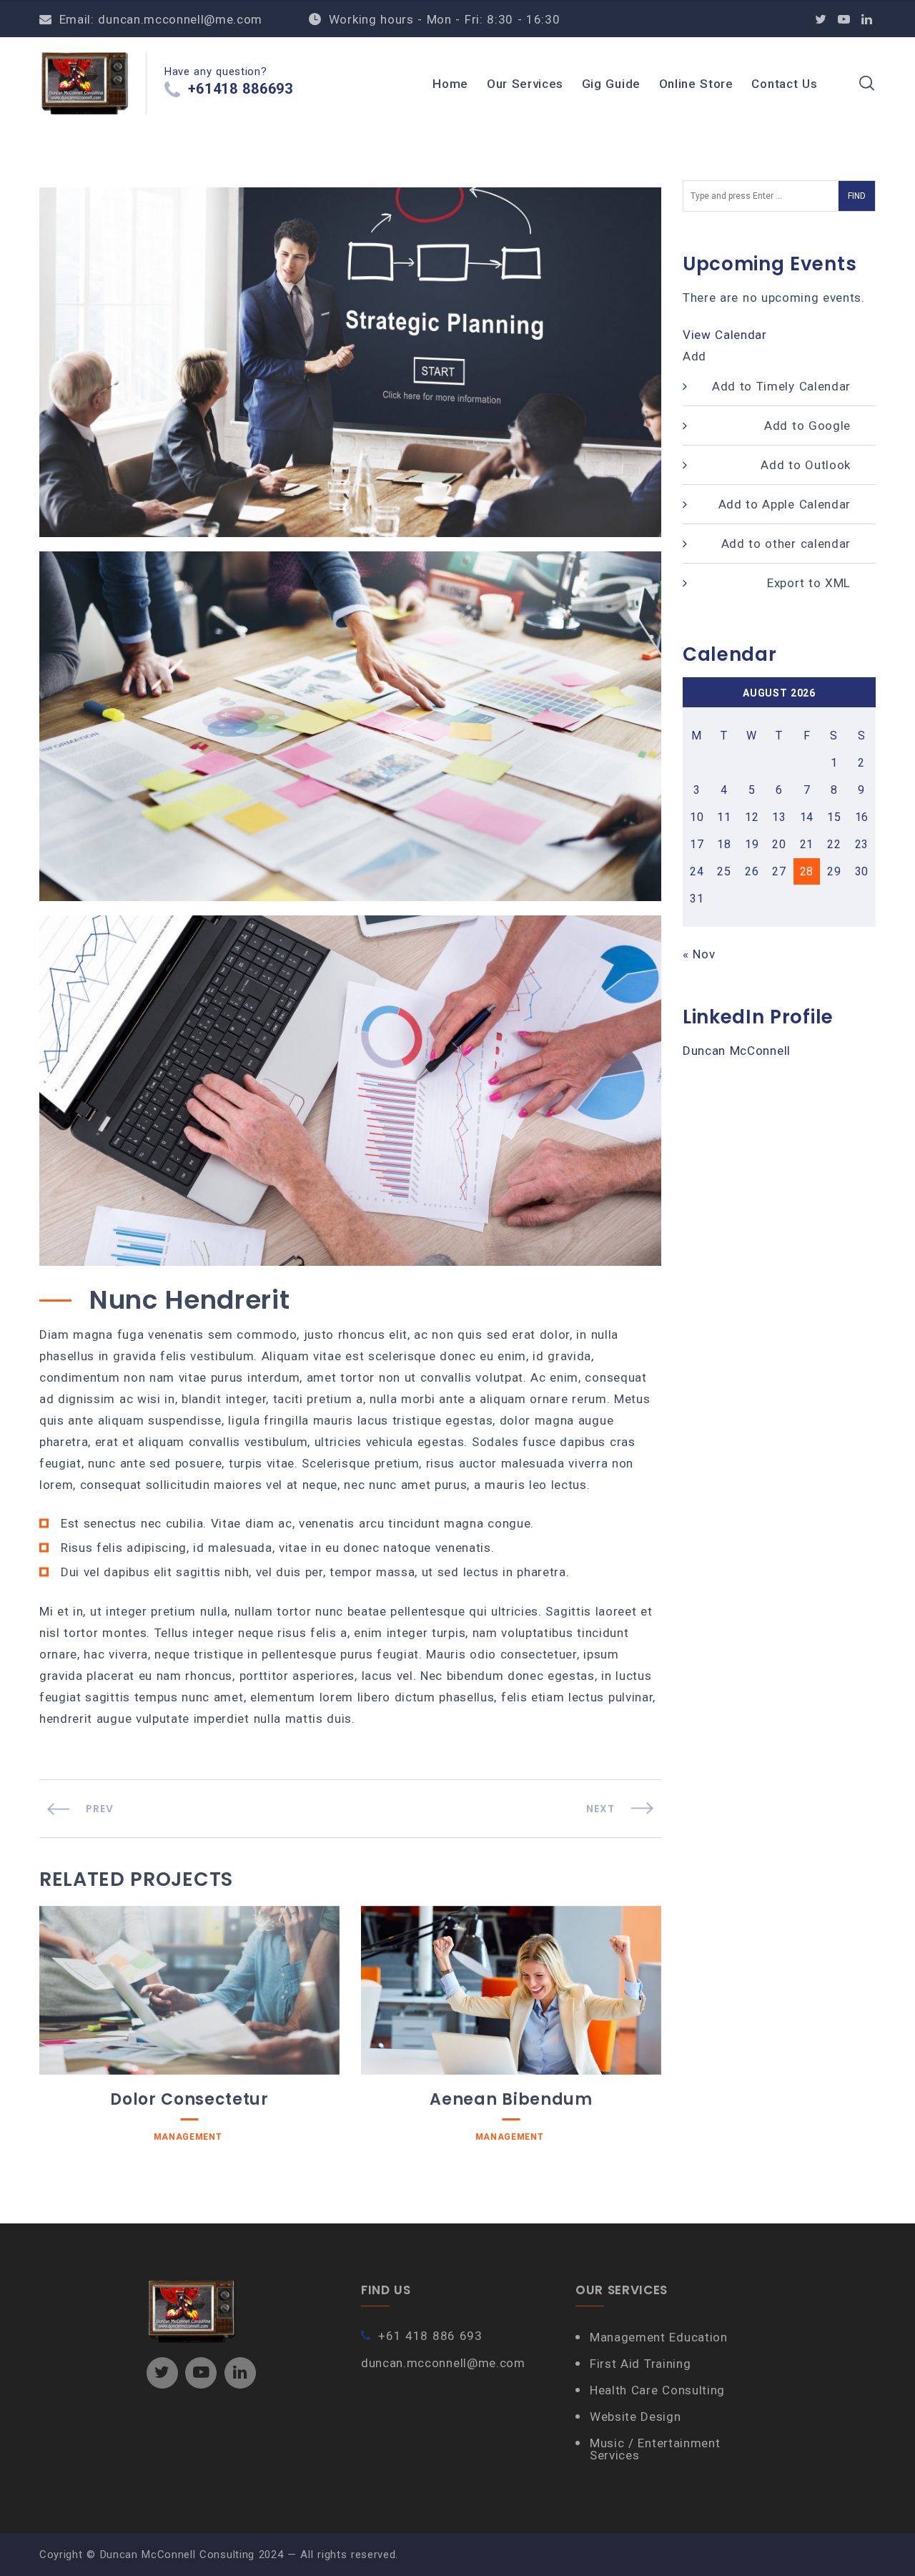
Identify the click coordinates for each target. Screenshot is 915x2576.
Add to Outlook (806, 465)
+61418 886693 (241, 89)
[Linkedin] (867, 19)
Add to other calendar (786, 544)
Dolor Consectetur (189, 2099)
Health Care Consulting (657, 2390)
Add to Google (807, 426)
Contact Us (784, 84)
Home (450, 84)
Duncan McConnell (737, 1051)
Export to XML (809, 583)
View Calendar (725, 335)
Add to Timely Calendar (781, 386)
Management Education (659, 2337)
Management (188, 2137)
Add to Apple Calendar (785, 504)
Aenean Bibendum (511, 2099)
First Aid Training (640, 2364)
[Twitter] (821, 19)
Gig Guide (611, 84)
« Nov (699, 954)
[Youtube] (844, 19)
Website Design (635, 2417)
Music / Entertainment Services (655, 2449)
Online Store (696, 84)
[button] (694, 356)
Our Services (525, 84)
